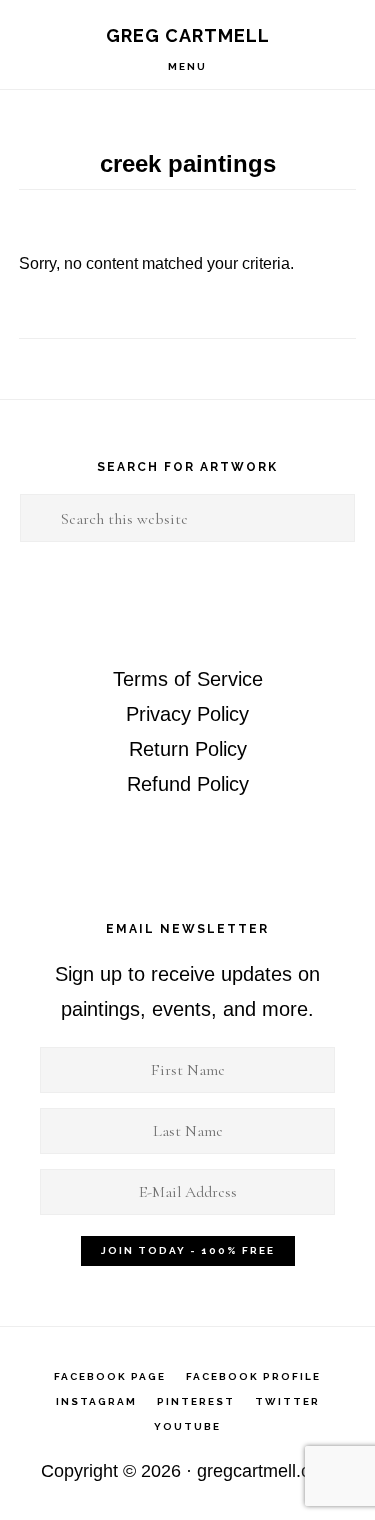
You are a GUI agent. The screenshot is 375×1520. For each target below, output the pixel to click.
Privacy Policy (187, 714)
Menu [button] (187, 66)
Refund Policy (188, 784)
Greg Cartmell (188, 35)
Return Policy (188, 749)
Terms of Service (188, 679)
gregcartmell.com (266, 1471)
